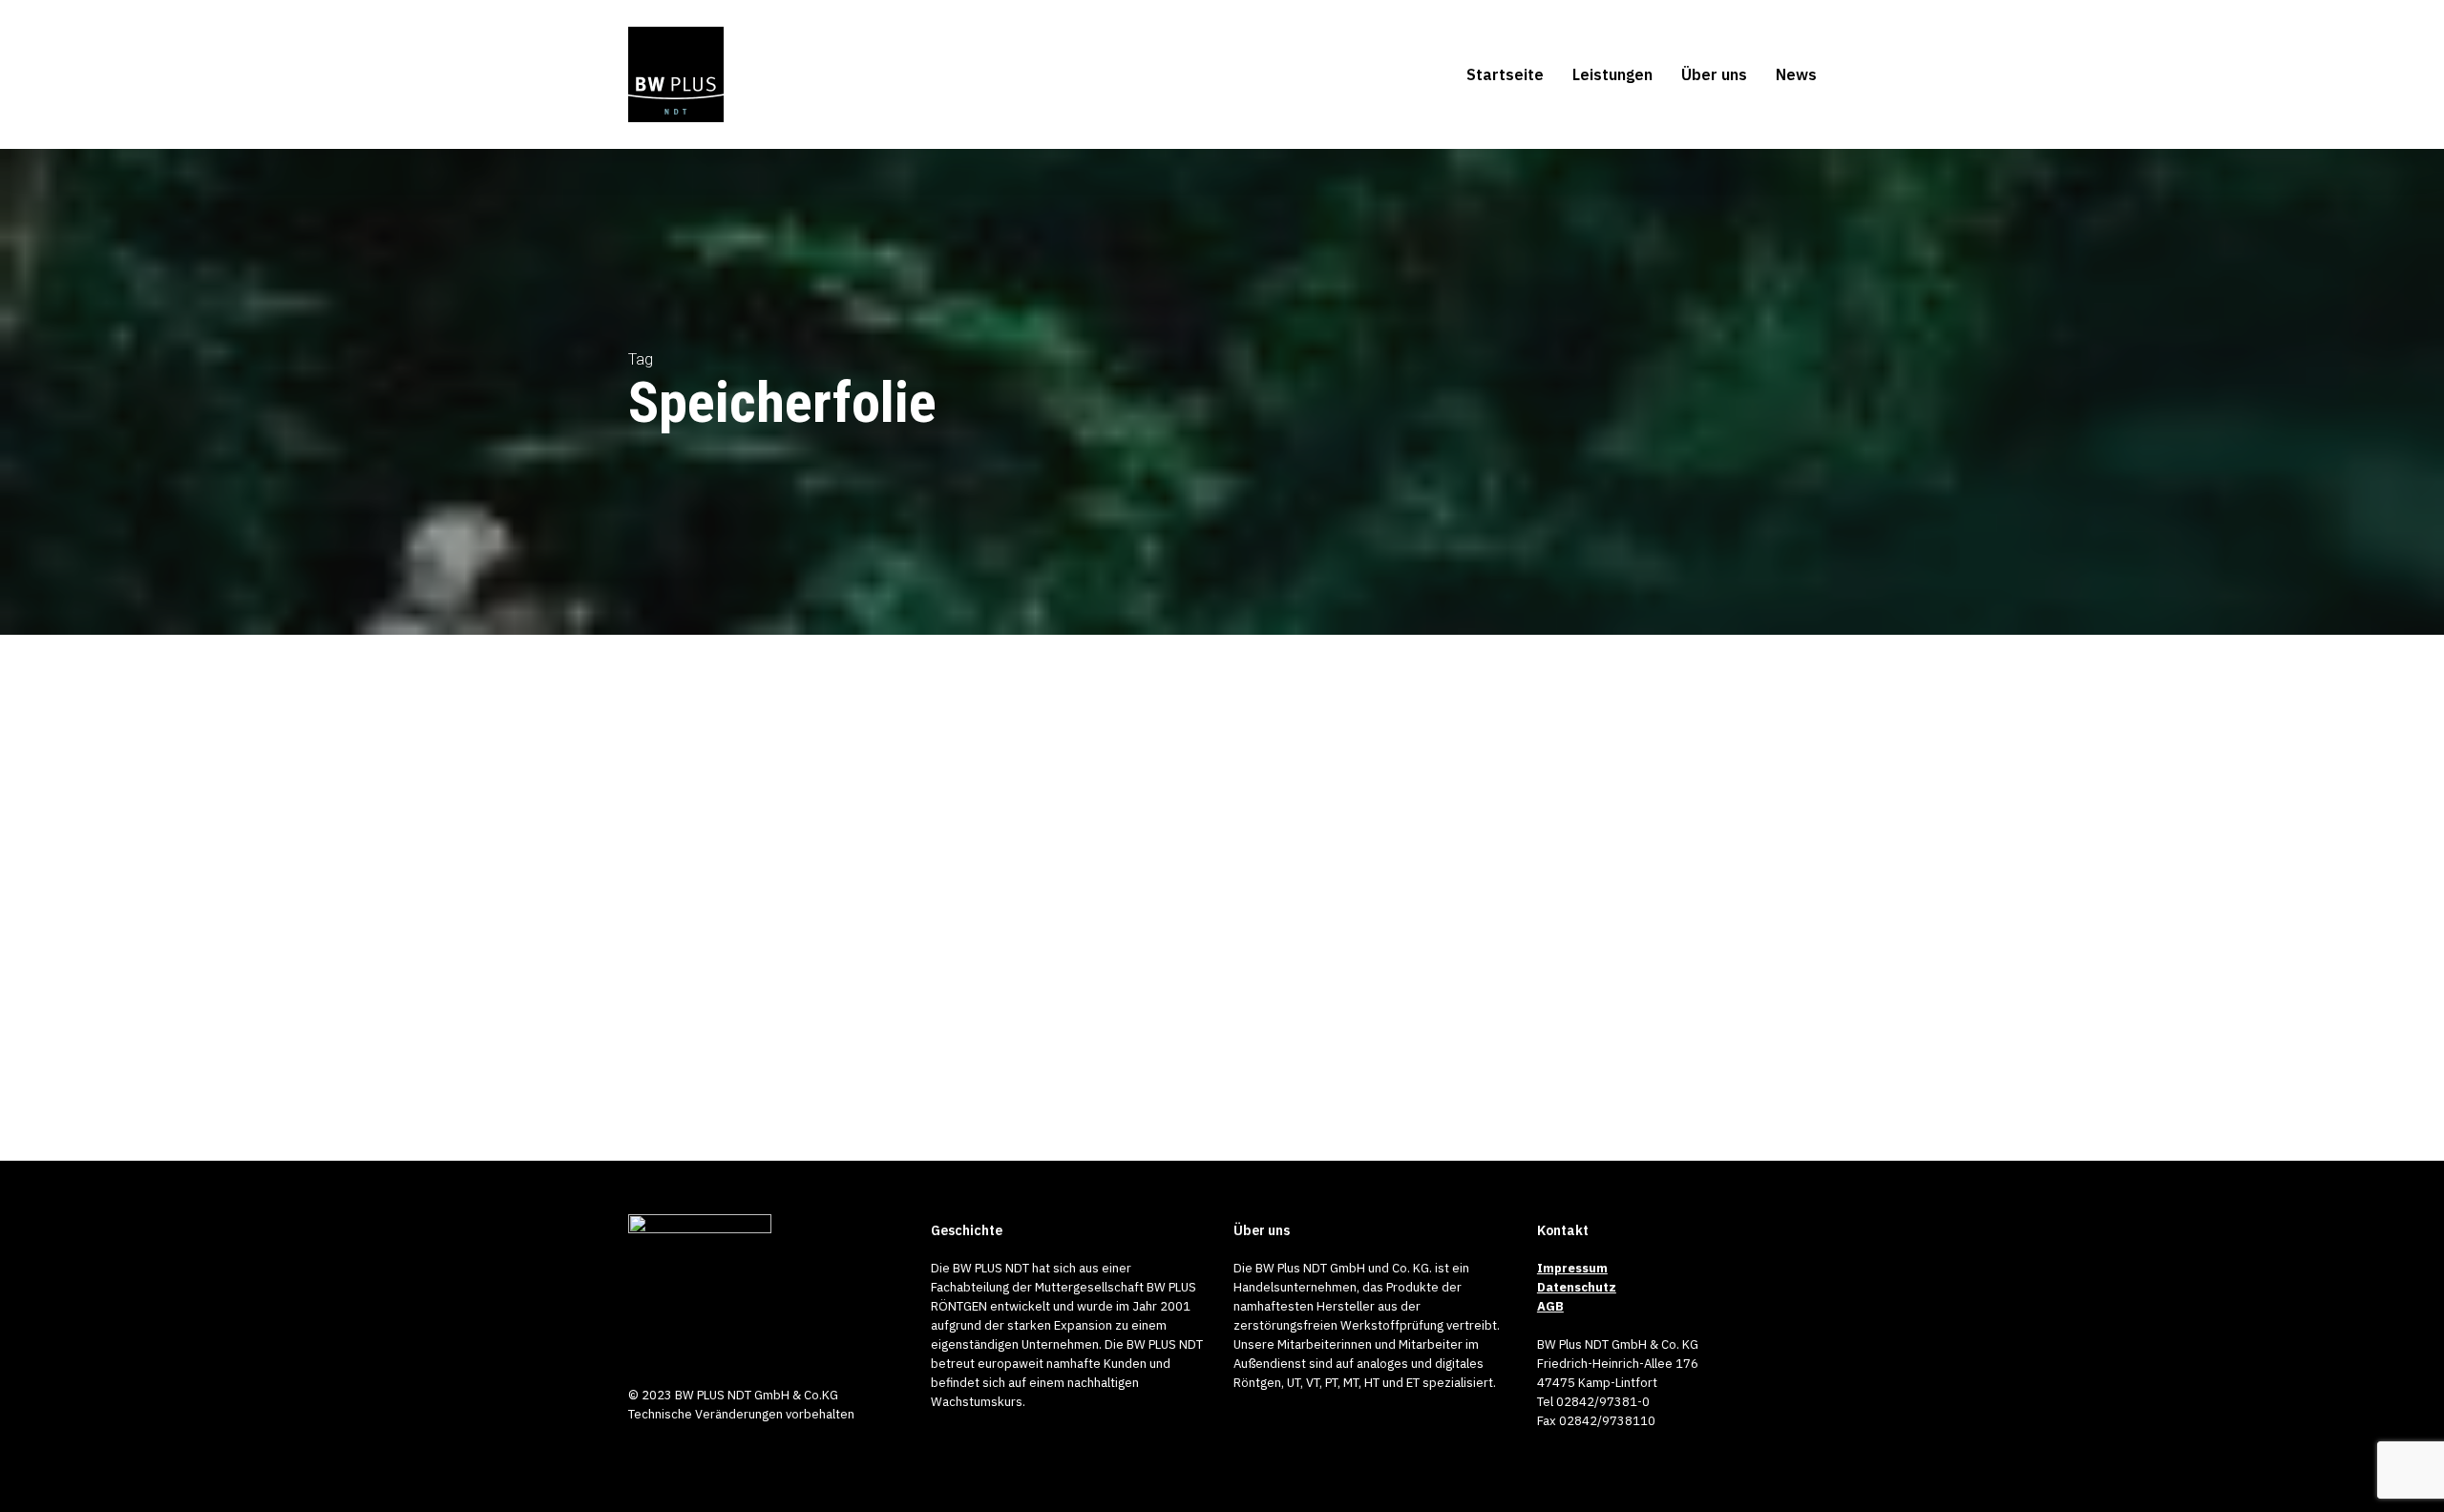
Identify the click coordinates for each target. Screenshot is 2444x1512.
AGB (1550, 1306)
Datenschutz (1577, 1287)
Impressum (1572, 1268)
